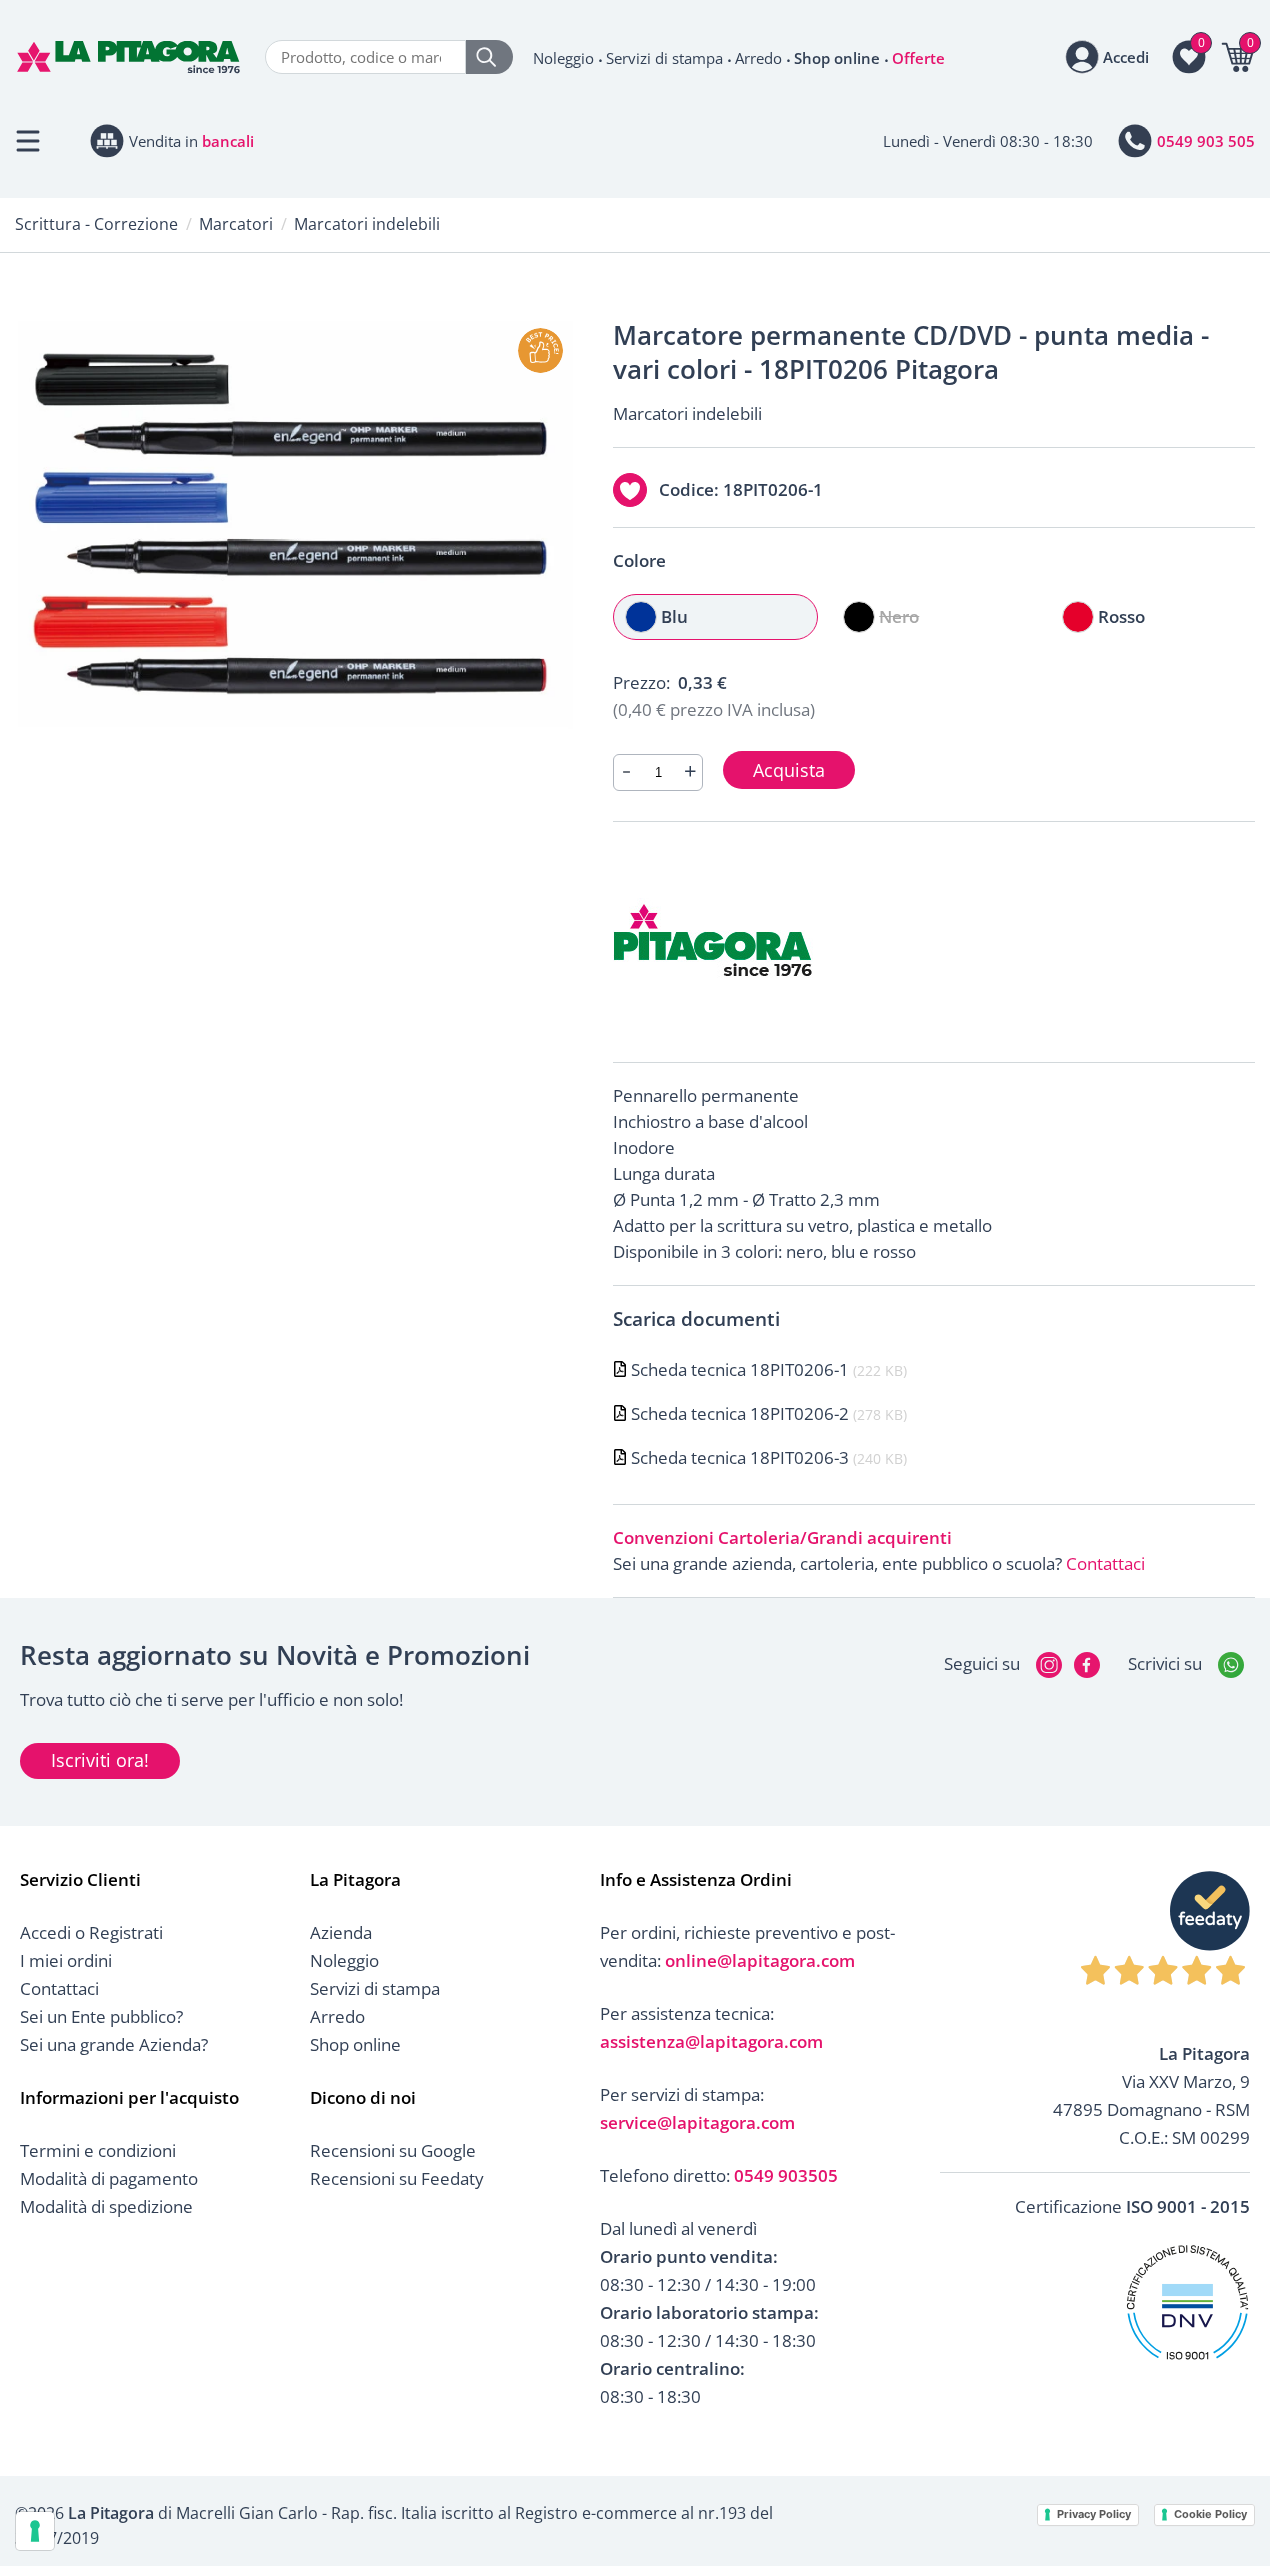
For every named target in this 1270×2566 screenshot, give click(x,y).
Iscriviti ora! (100, 1760)
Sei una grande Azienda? (114, 2044)
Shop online (837, 58)
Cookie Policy (1210, 2514)
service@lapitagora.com (697, 2122)
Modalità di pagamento (109, 2178)
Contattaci (1105, 1563)
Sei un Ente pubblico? (101, 2016)
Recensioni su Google (393, 2150)
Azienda (341, 1932)
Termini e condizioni (98, 2150)
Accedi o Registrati (91, 1932)
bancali (228, 141)
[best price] (540, 350)
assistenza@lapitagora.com (711, 2041)
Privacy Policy (1094, 2514)
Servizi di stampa (664, 58)
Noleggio (563, 58)
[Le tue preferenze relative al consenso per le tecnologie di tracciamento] (35, 2531)
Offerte (918, 58)
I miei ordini (66, 1960)
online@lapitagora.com (760, 1960)
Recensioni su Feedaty (397, 2178)
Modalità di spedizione (106, 2206)
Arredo (758, 58)
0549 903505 (786, 2175)
